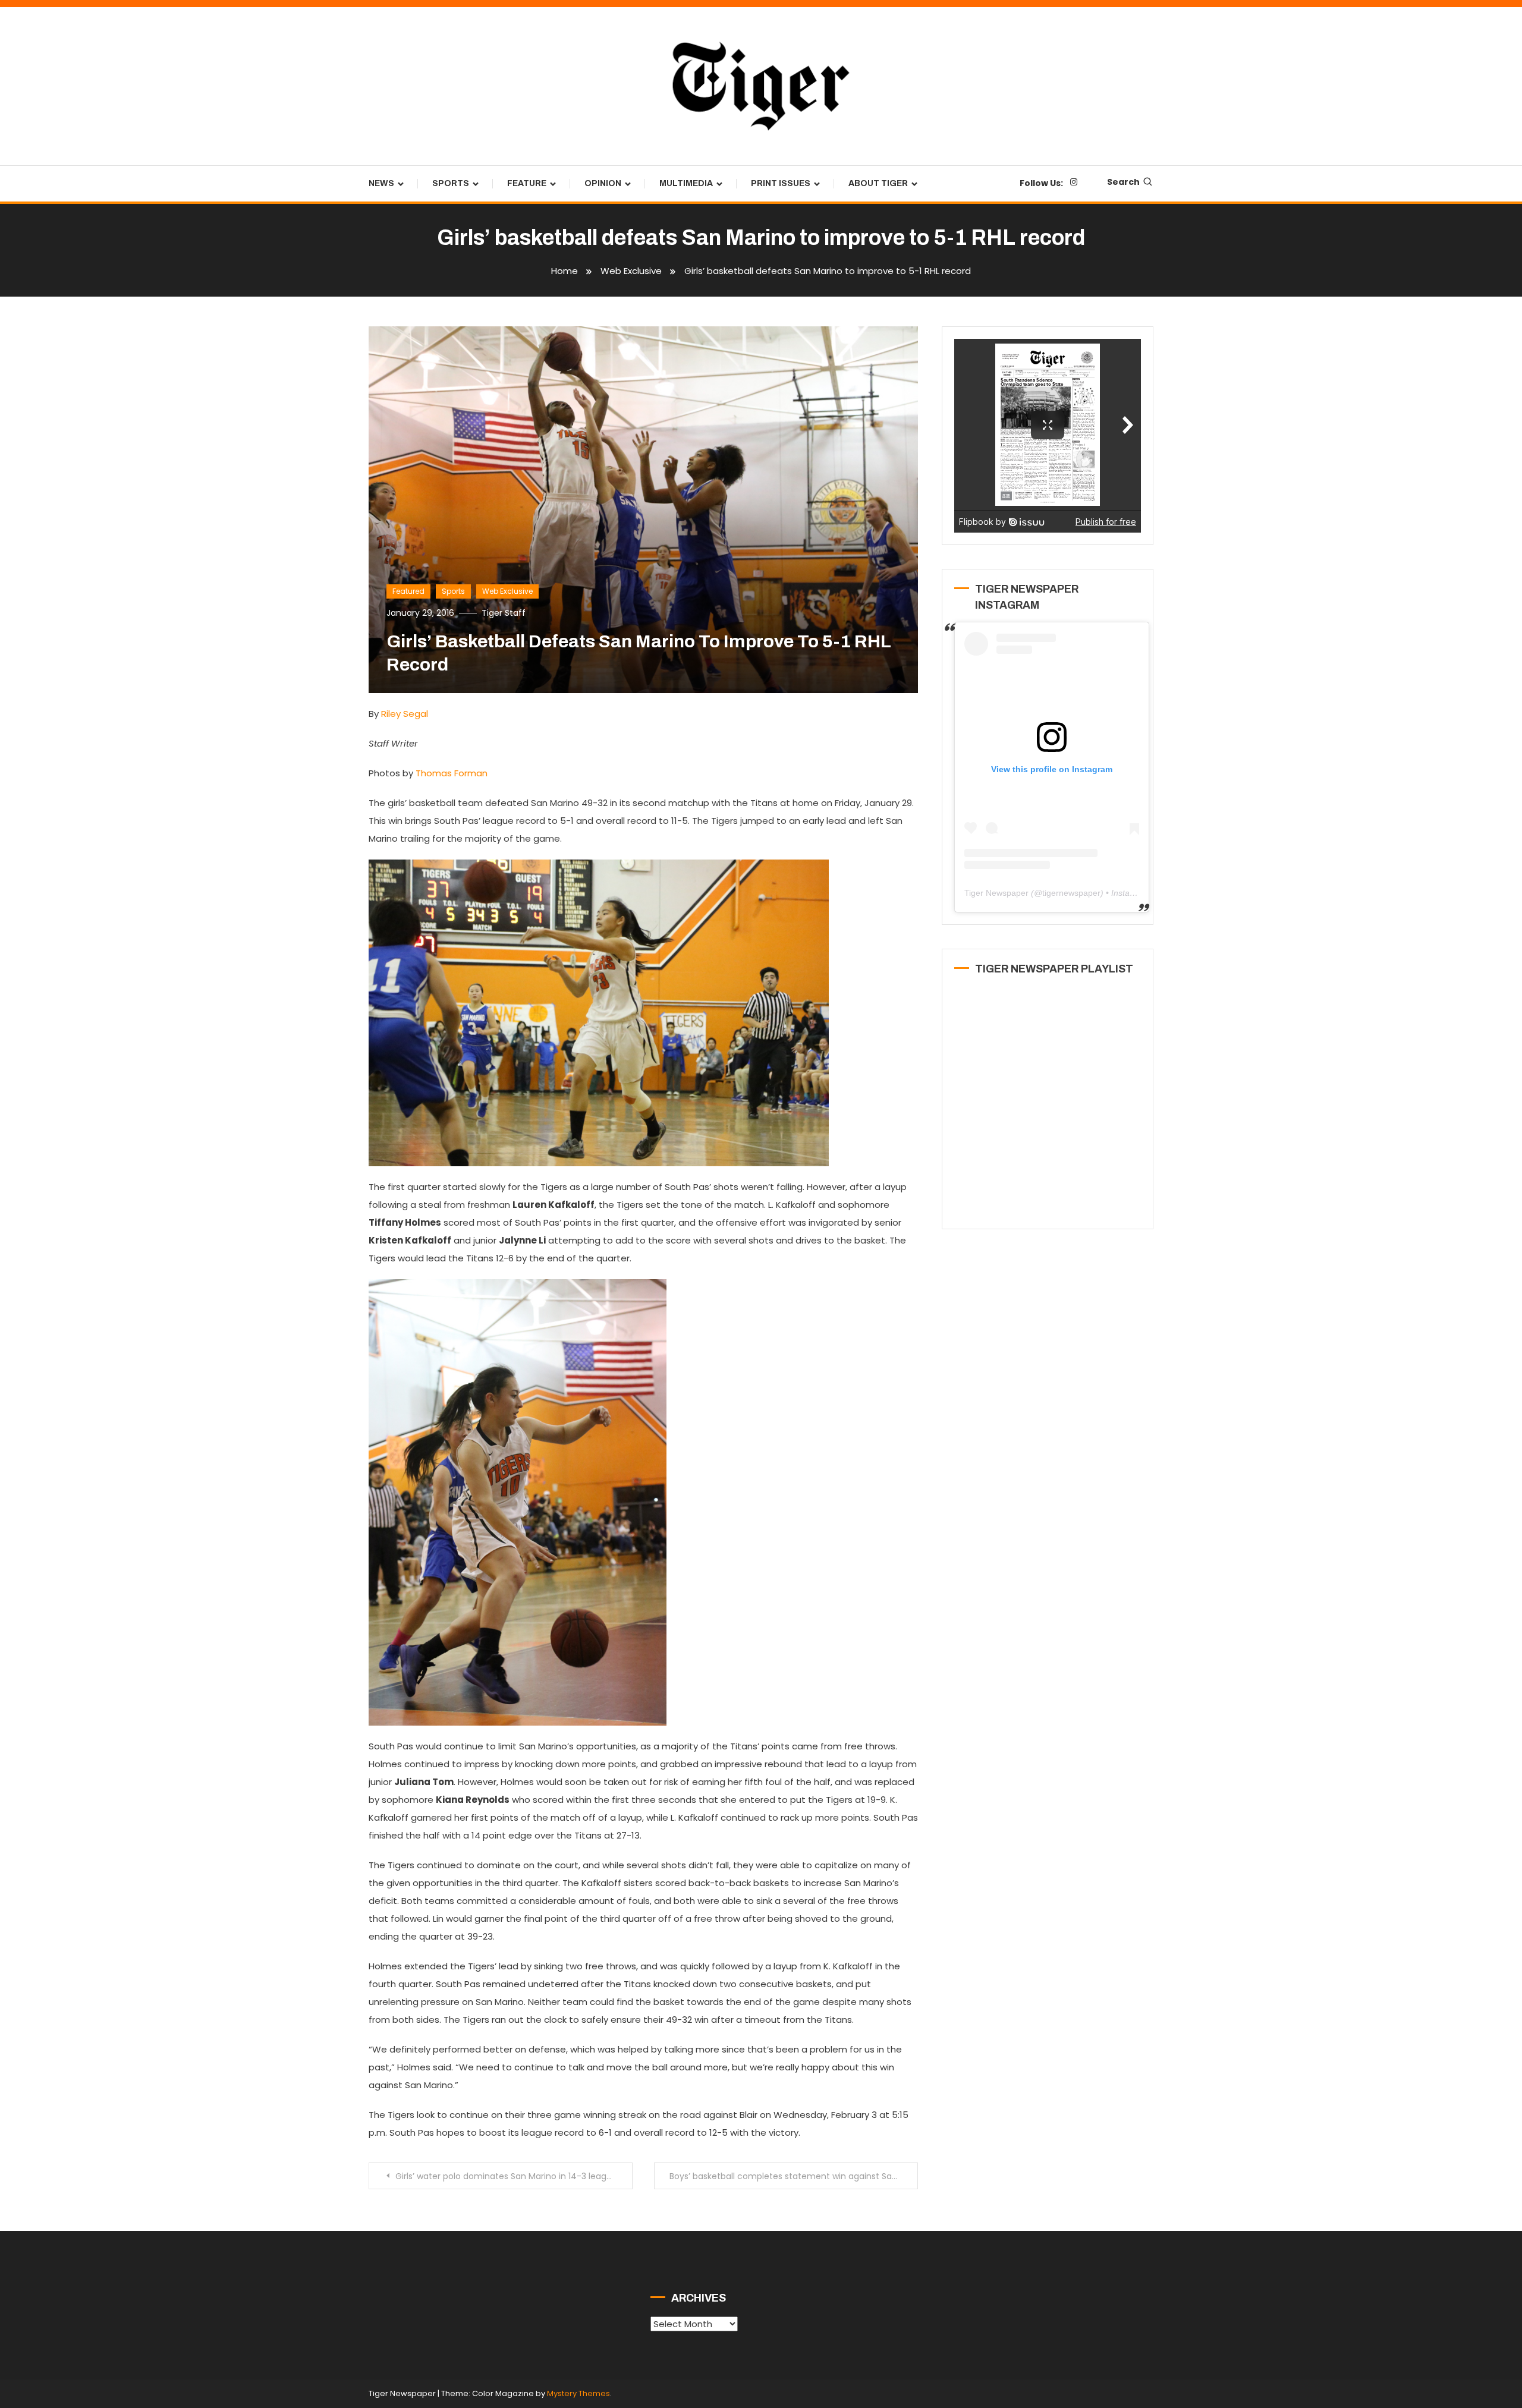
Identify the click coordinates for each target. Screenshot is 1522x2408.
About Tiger (878, 183)
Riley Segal (405, 714)
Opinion (603, 183)
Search (1123, 182)
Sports (451, 183)
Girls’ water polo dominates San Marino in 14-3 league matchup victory (514, 2176)
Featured (408, 591)
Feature (527, 183)
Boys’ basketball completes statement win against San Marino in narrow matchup (794, 2176)
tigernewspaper (1071, 893)
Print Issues (781, 183)
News (381, 183)
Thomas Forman (452, 773)
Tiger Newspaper (996, 893)
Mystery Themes (578, 2393)
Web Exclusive (507, 591)
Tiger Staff (504, 613)
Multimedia (686, 183)
